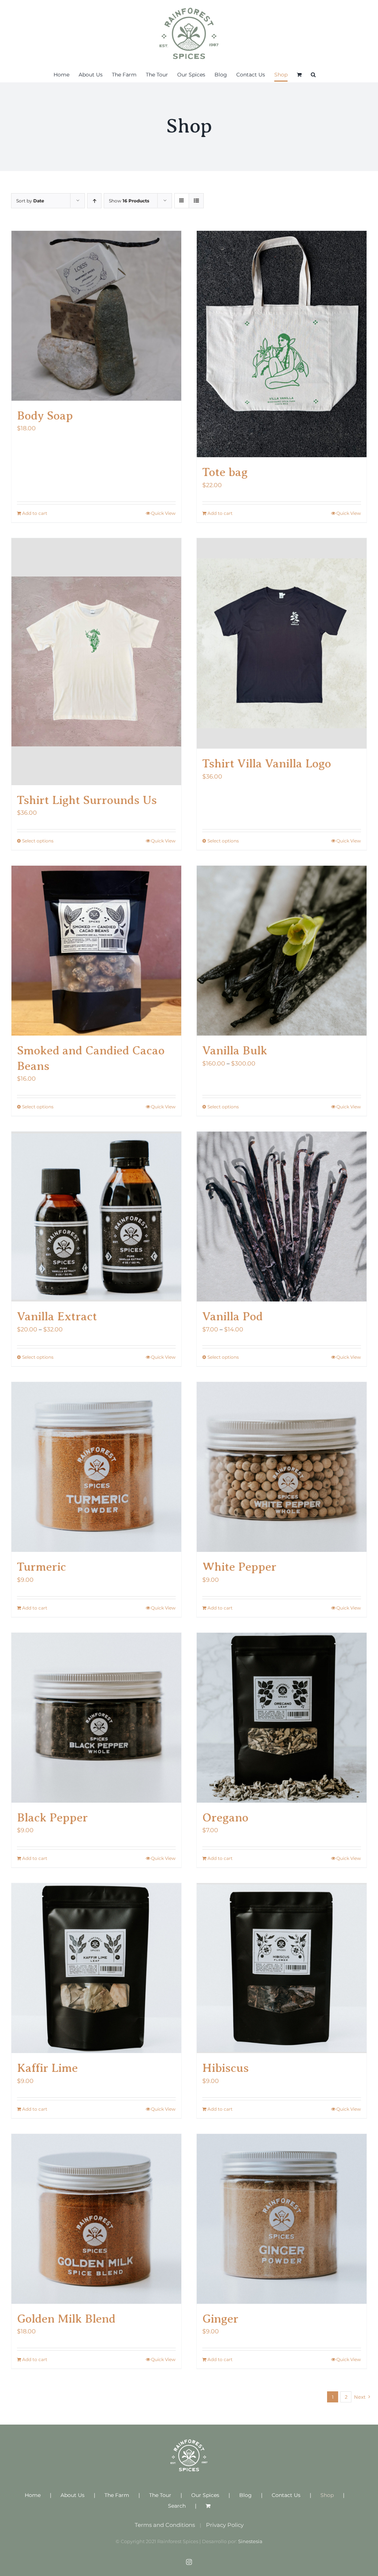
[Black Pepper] (96, 1718)
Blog (245, 2495)
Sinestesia (250, 2541)
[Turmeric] (96, 1467)
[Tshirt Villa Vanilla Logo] (282, 644)
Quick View (163, 513)
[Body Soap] (96, 316)
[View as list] (196, 201)
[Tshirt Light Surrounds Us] (96, 662)
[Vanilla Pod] (282, 1217)
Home (33, 2495)
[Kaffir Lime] (96, 1968)
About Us (73, 2495)
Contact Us (286, 2495)
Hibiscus (226, 2068)
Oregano (225, 1817)
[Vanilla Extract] (96, 1217)
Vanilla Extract (57, 1316)
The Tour (160, 2495)
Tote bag (225, 472)
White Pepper (239, 1567)
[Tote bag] (282, 344)
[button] (313, 75)
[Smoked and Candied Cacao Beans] (96, 951)
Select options (38, 841)
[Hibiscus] (282, 1968)
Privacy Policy (225, 2525)
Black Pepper (52, 1817)
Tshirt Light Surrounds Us (87, 800)
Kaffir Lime (47, 2068)
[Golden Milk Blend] (96, 2219)
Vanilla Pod (233, 1316)
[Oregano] (282, 1718)
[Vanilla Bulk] (282, 951)
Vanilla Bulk (235, 1050)
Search (177, 2506)
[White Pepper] (282, 1467)
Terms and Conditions (165, 2525)
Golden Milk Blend (66, 2319)
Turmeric (42, 1567)
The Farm (117, 2495)
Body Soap (45, 415)
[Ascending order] (94, 201)
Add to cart (35, 513)
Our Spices (205, 2495)
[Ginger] (282, 2219)
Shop (327, 2495)
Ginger (220, 2319)
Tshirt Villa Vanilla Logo (267, 763)
